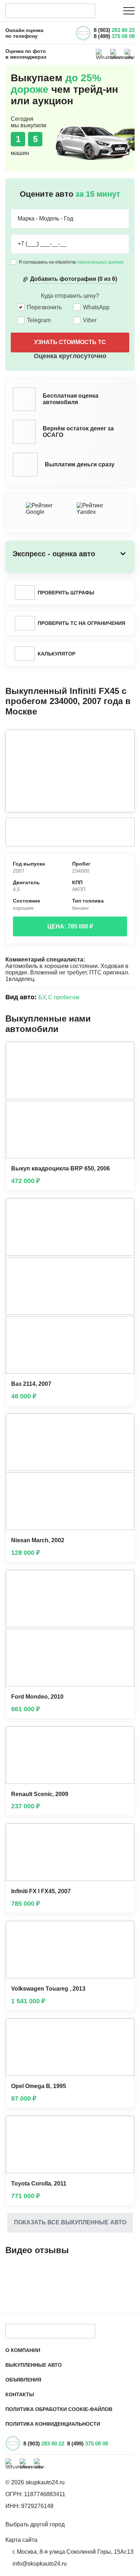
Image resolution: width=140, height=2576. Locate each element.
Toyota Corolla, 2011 (39, 2184)
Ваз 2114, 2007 (31, 1384)
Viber (90, 320)
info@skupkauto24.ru (40, 2564)
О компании (23, 2350)
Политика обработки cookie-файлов (59, 2409)
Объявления (23, 2380)
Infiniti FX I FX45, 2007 (41, 1891)
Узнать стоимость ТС (70, 342)
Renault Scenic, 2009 (40, 1794)
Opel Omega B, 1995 (39, 2086)
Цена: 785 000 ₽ (70, 926)
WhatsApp (96, 307)
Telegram (39, 320)
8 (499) (114, 36)
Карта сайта (21, 2540)
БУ (42, 997)
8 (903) (114, 30)
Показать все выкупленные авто (70, 2222)
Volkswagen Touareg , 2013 (48, 1989)
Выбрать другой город (35, 2524)
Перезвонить (44, 307)
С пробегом (64, 997)
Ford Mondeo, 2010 (37, 1697)
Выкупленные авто (34, 2365)
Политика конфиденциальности (53, 2424)
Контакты (20, 2394)
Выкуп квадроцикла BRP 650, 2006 (60, 1168)
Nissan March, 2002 (38, 1540)
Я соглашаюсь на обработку (71, 262)
